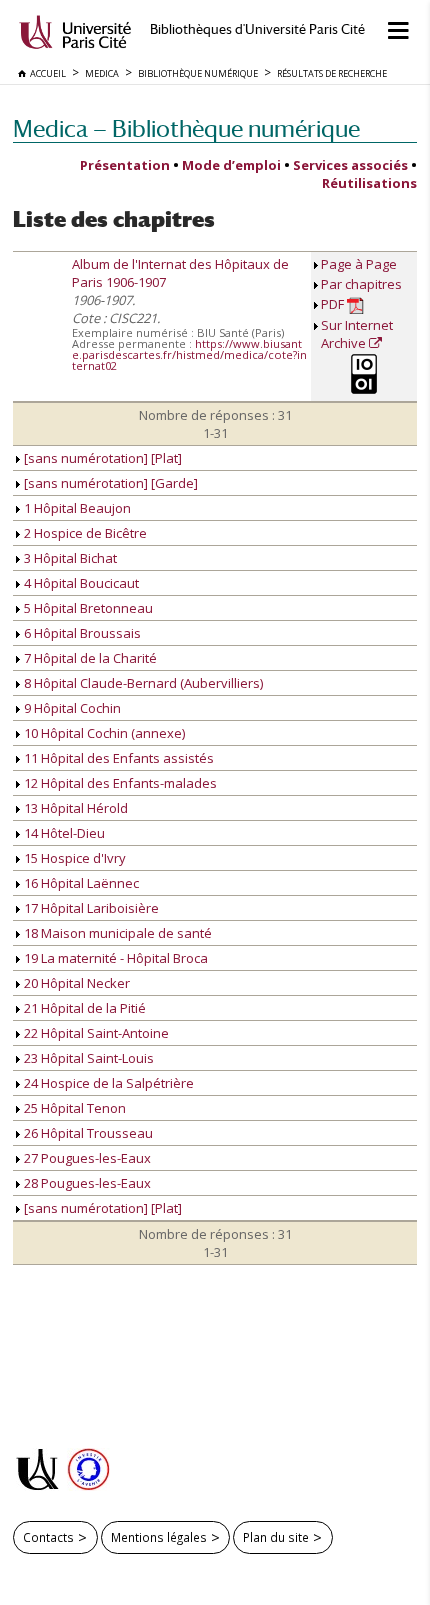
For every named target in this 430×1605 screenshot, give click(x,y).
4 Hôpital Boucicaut (80, 583)
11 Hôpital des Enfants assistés (117, 758)
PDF (334, 304)
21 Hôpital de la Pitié (83, 1008)
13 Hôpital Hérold (74, 808)
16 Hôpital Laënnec (80, 883)
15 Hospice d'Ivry (73, 858)
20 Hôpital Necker (75, 983)
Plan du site (276, 1537)
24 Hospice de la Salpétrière (107, 1083)
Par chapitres (361, 284)
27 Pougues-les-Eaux (86, 1158)
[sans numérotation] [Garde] (109, 483)
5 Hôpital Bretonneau (87, 608)
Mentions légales (159, 1537)
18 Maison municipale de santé (116, 933)
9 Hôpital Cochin (71, 708)
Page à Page (359, 264)
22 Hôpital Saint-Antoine (95, 1033)
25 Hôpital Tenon (73, 1108)
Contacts (48, 1537)
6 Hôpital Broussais (81, 633)
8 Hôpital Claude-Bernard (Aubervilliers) (142, 683)
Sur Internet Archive (357, 334)
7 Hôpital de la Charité (89, 658)
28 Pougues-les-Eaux (86, 1183)
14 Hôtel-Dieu (63, 833)
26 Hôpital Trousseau (87, 1133)
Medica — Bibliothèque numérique (186, 128)
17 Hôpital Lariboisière (90, 908)
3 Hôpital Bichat (69, 558)
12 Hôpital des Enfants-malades (119, 783)
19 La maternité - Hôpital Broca (114, 958)
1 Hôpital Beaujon (76, 508)
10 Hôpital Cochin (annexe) (103, 733)
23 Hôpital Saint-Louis (87, 1058)
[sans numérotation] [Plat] (101, 458)
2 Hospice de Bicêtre (84, 533)
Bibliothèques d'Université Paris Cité (257, 29)
